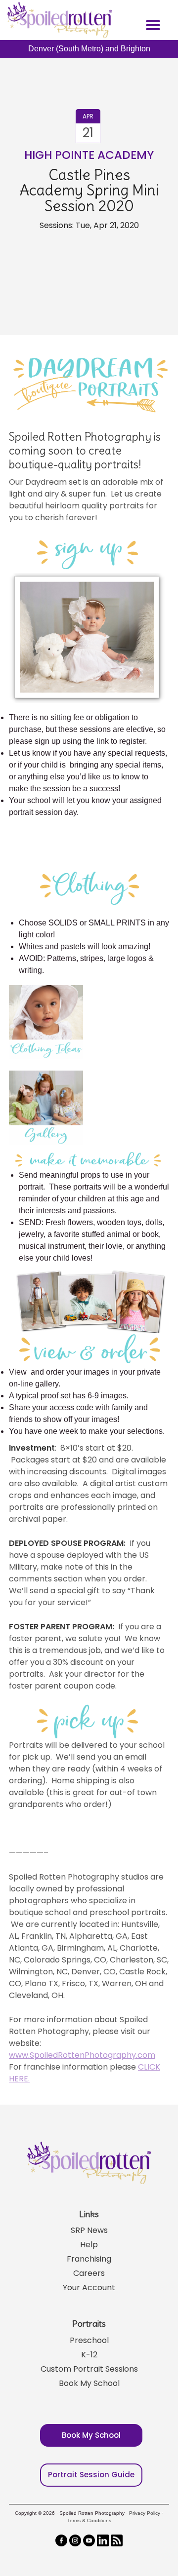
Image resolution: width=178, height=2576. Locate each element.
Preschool (89, 2340)
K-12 (89, 2355)
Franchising (89, 2259)
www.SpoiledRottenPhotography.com (82, 2055)
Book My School (89, 2383)
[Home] (58, 20)
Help (89, 2245)
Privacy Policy (145, 2513)
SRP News (89, 2230)
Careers (89, 2273)
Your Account (89, 2288)
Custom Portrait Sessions (89, 2369)
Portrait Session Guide (91, 2475)
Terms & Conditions (89, 2520)
